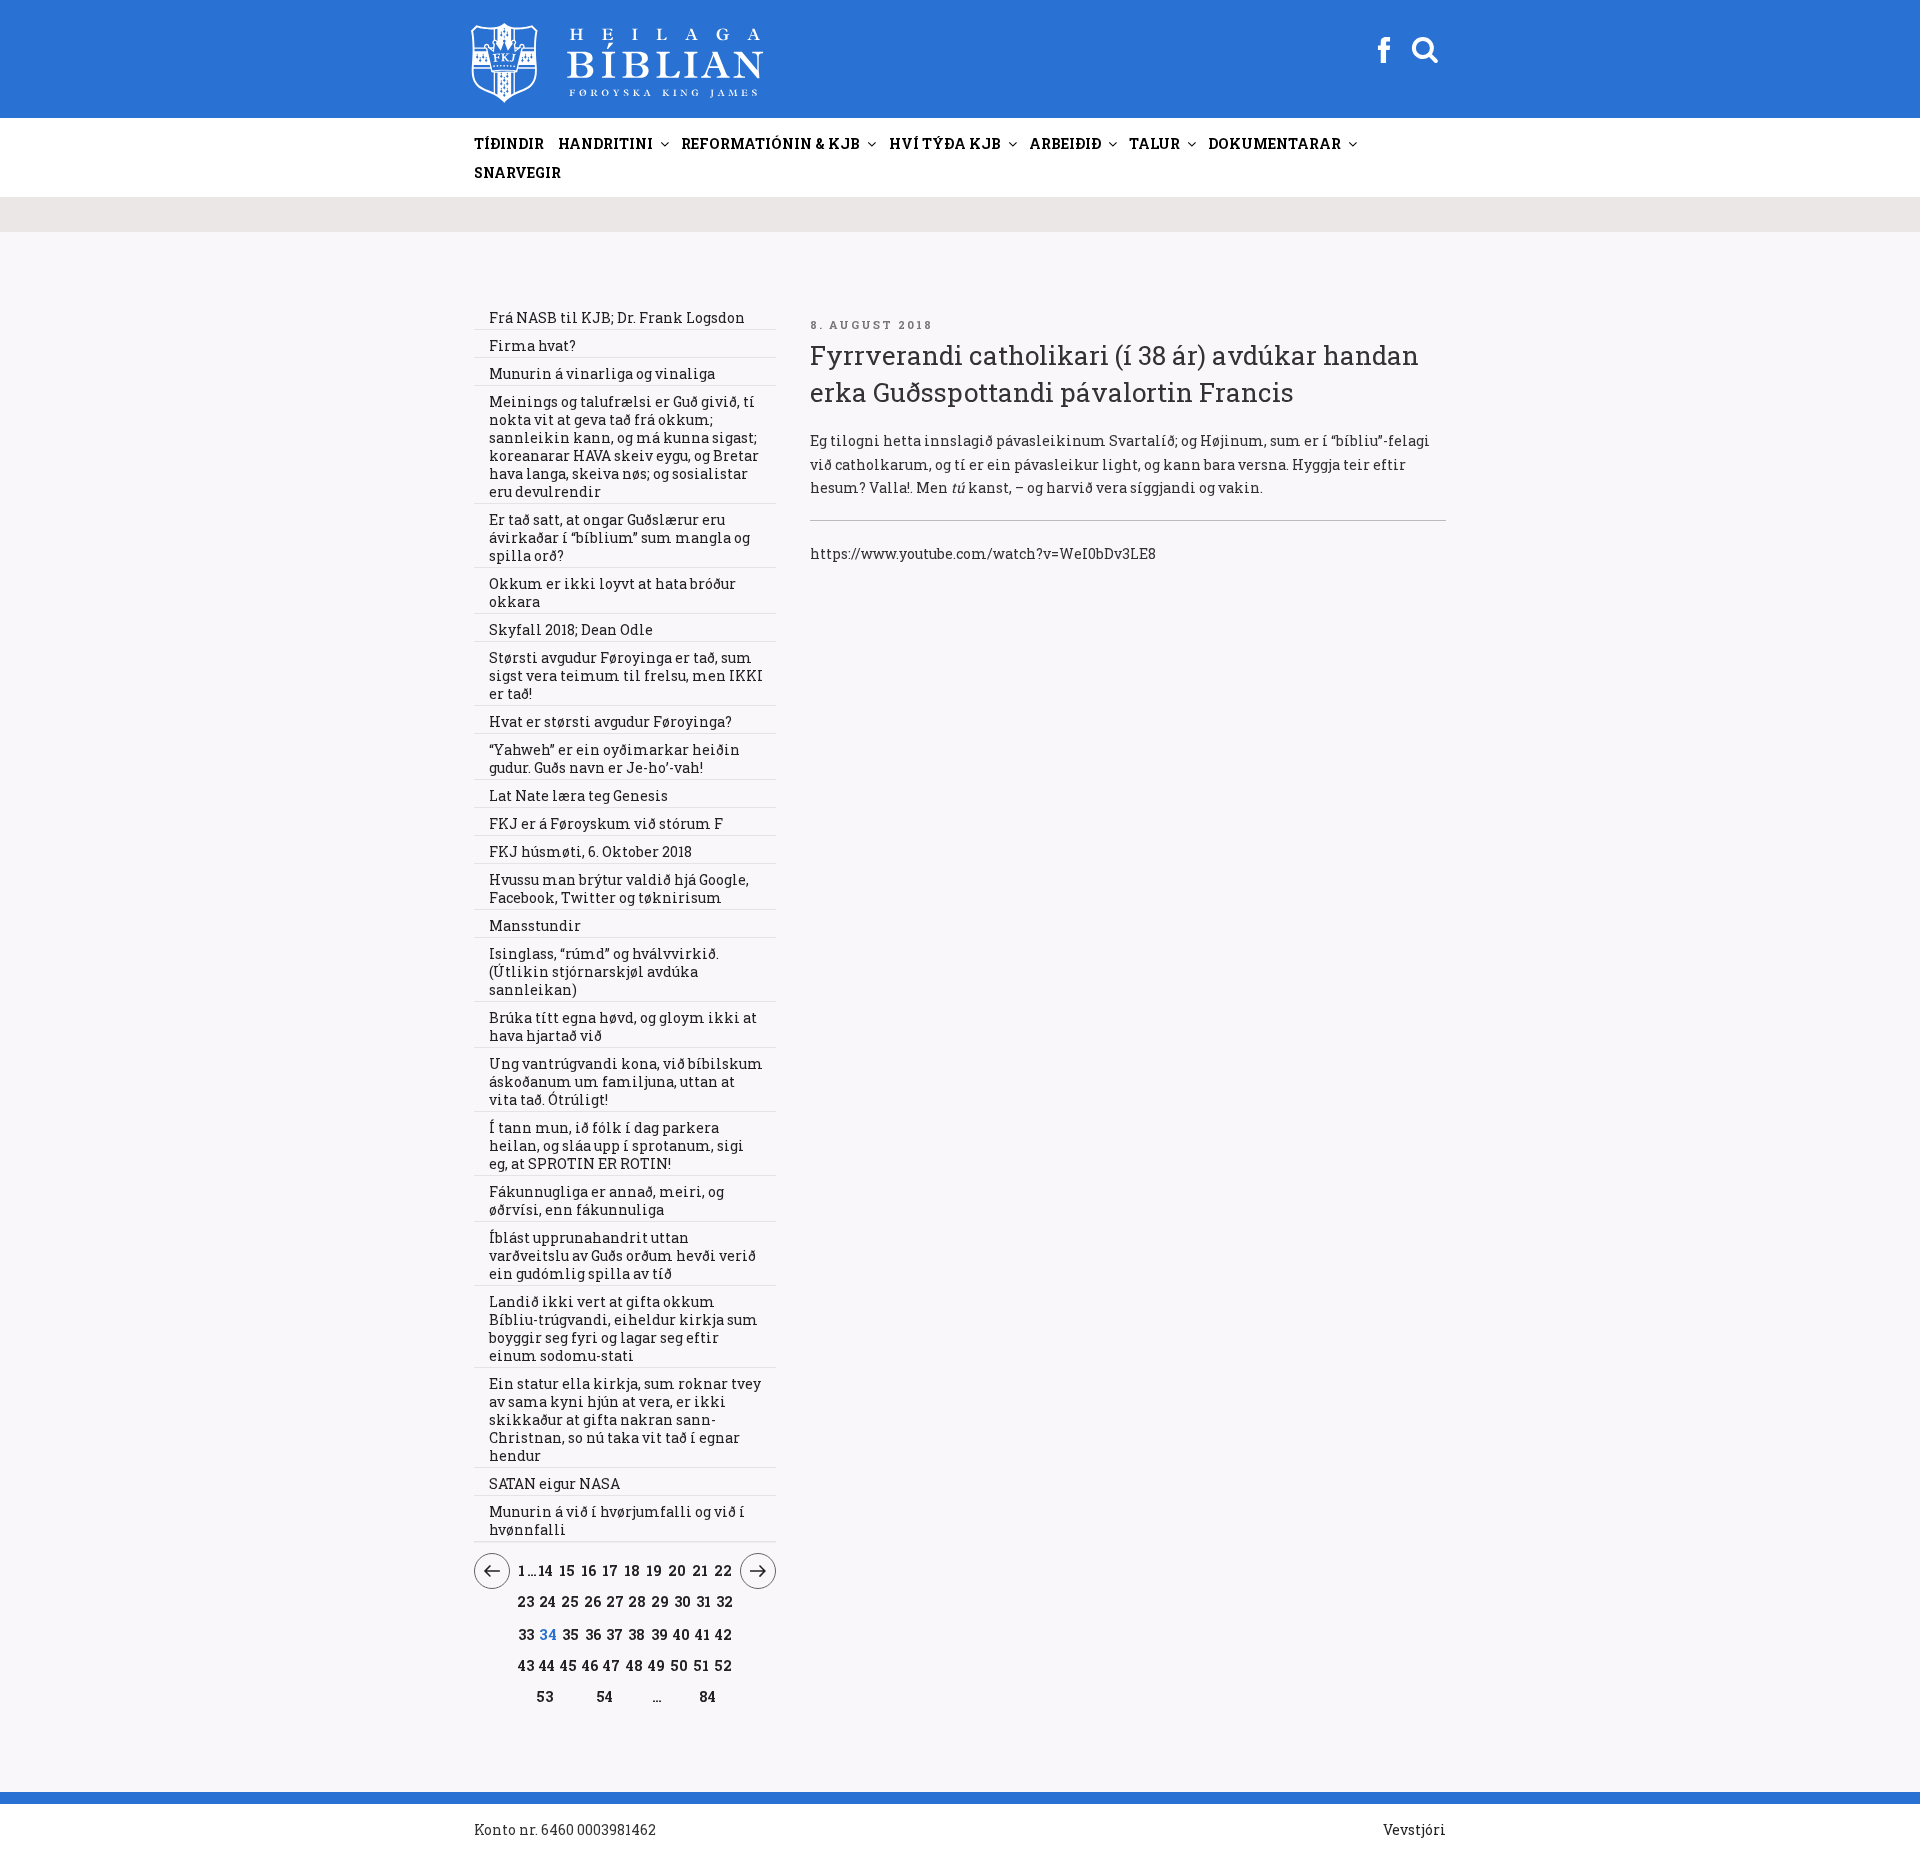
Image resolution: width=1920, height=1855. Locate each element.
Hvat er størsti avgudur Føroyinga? (610, 721)
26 (593, 1601)
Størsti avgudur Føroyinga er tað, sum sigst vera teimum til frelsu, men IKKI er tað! (626, 675)
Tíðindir (509, 143)
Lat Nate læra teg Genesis (578, 795)
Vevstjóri (1414, 1829)
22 (723, 1570)
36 (593, 1634)
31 (704, 1601)
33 (526, 1634)
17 (610, 1570)
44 (547, 1665)
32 (724, 1601)
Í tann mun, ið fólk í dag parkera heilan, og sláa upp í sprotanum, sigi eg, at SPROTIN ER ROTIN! (616, 1145)
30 (683, 1601)
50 (679, 1665)
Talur (1154, 143)
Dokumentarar (1274, 143)
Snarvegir (517, 172)
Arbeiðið (1065, 143)
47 (612, 1665)
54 (605, 1696)
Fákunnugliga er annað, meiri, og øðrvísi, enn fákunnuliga (606, 1200)
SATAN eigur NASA (554, 1483)
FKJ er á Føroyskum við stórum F (606, 823)
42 (724, 1634)
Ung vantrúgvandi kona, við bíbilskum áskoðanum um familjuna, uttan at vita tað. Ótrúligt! (626, 1081)
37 (615, 1634)
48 (634, 1665)
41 (703, 1634)
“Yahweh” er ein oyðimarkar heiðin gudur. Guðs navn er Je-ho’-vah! (614, 758)
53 (545, 1696)
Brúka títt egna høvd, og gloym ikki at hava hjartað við (623, 1026)
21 (700, 1570)
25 (570, 1601)
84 (707, 1696)
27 (615, 1601)
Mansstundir (535, 925)
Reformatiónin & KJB (770, 143)
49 (657, 1665)
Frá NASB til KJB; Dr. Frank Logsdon (617, 317)
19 (654, 1570)
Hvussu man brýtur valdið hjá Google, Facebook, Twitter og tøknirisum (619, 888)
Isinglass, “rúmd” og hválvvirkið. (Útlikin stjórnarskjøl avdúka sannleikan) (604, 971)
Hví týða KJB (945, 143)
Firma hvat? (532, 345)
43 (526, 1665)
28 (637, 1601)
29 (660, 1601)
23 (526, 1601)
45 (569, 1665)
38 (637, 1634)
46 (590, 1665)
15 (567, 1570)
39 (659, 1634)
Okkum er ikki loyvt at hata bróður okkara (612, 592)
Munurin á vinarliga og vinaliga (602, 373)
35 (571, 1634)
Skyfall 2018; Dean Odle (571, 629)
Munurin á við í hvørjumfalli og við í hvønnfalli (617, 1520)
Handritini (605, 143)
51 (701, 1665)
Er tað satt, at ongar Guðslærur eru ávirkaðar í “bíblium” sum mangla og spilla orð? (619, 537)
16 (589, 1570)
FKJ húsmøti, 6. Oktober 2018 (590, 851)
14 (546, 1570)
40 (682, 1634)
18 (632, 1570)
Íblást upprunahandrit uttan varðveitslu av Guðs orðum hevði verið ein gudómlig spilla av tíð (622, 1255)
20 (677, 1570)
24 (548, 1601)
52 (723, 1665)
